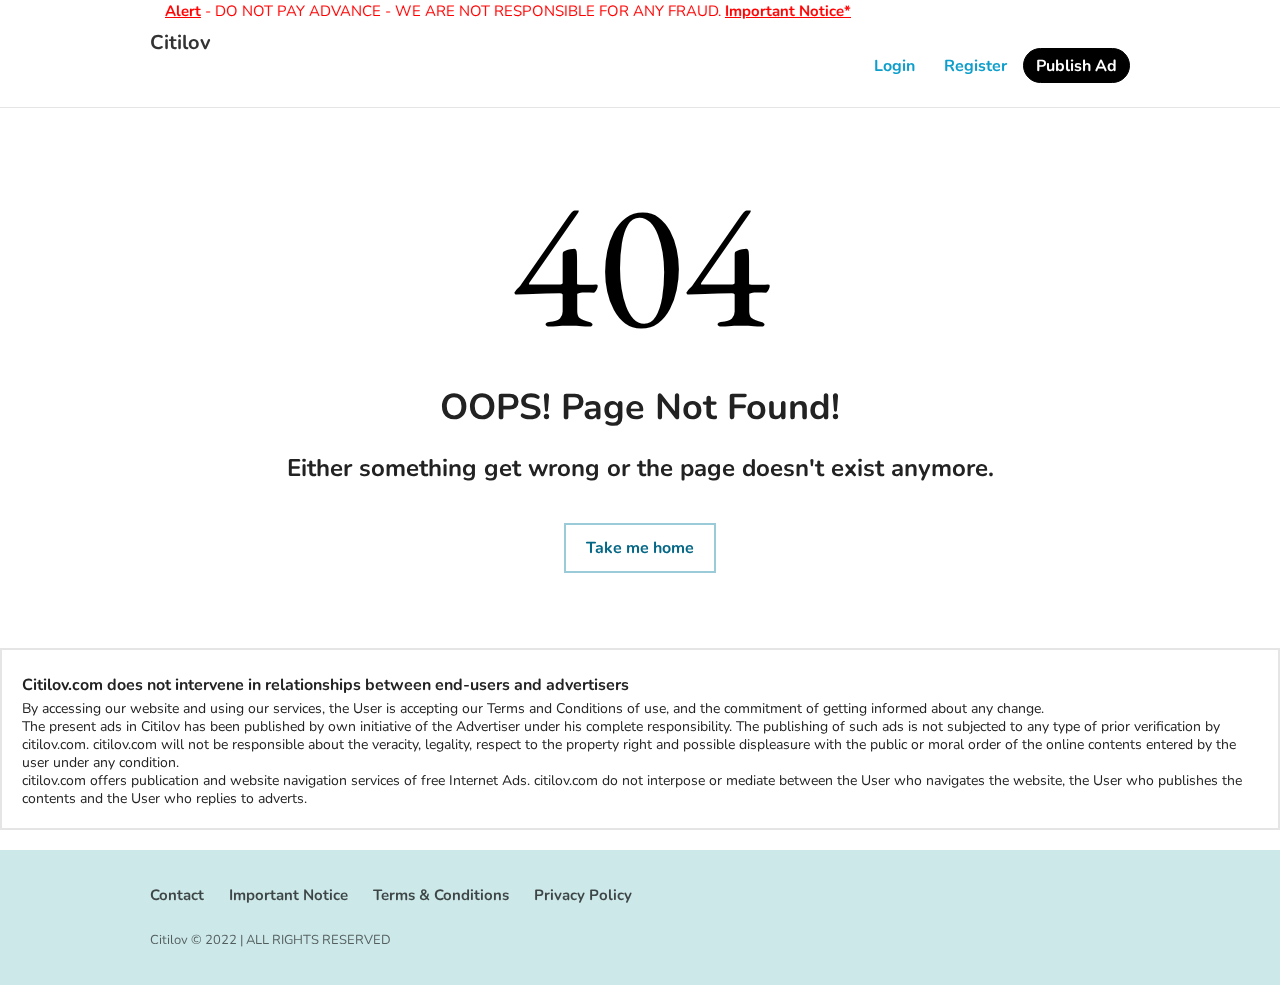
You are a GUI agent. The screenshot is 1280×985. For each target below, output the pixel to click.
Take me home (640, 548)
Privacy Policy (583, 895)
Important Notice (288, 895)
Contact (177, 895)
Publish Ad (1076, 66)
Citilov (180, 43)
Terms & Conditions (441, 895)
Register (975, 66)
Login (894, 66)
